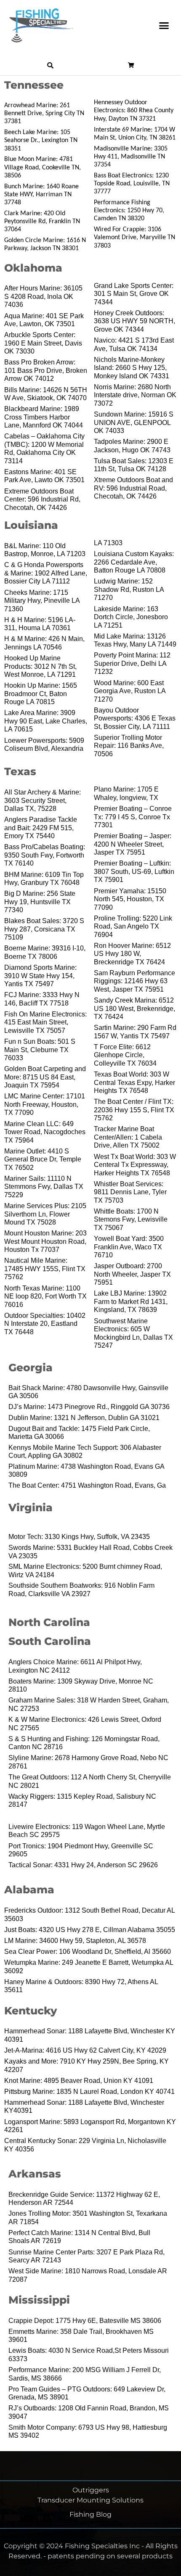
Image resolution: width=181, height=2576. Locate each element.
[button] (164, 26)
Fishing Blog (90, 2514)
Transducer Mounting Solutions (90, 2500)
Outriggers (91, 2490)
